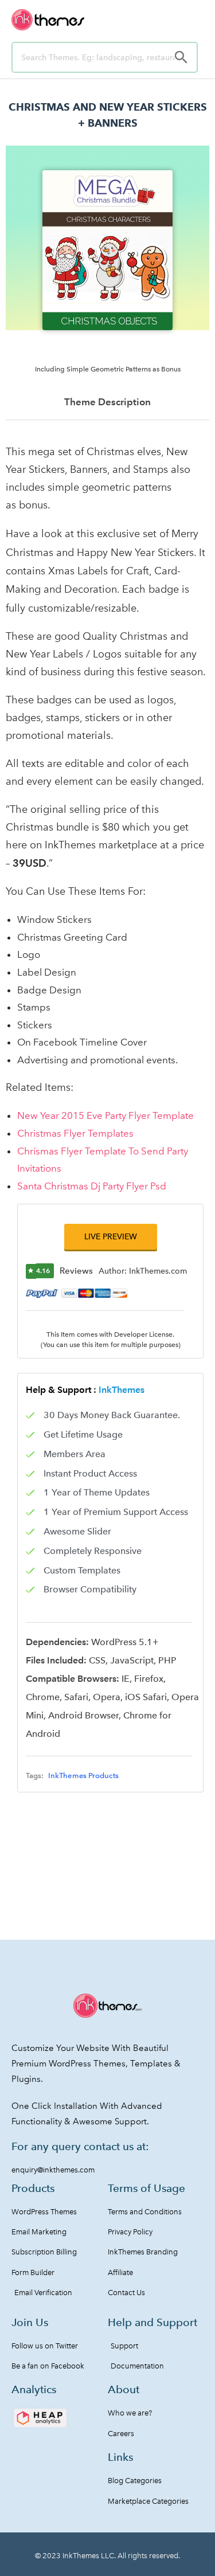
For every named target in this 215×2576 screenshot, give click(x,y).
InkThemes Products (83, 1776)
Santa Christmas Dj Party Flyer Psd (92, 1186)
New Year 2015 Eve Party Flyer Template (105, 1115)
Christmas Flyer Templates (75, 1133)
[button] (111, 1237)
